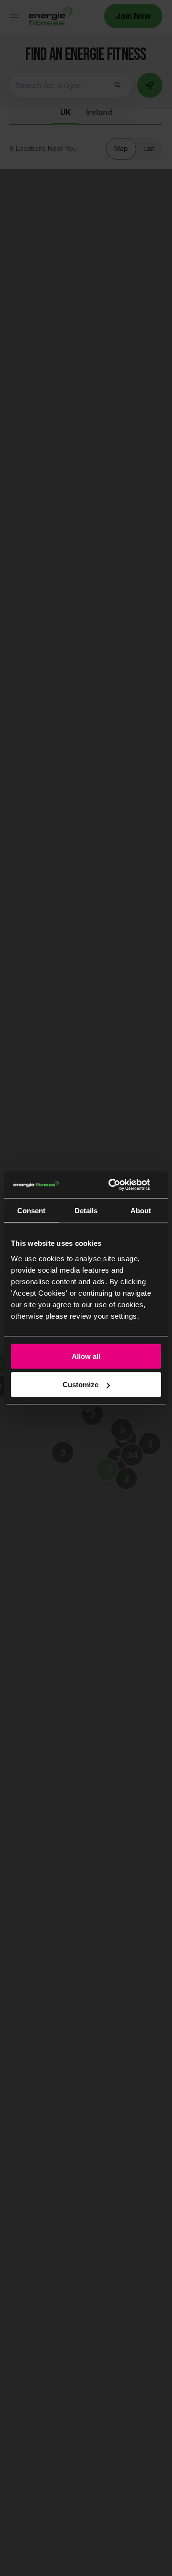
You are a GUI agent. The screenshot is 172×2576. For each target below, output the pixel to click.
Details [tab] (86, 1210)
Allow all (86, 1356)
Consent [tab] (31, 1210)
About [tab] (141, 1210)
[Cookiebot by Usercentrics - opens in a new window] (121, 1185)
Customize (81, 1385)
